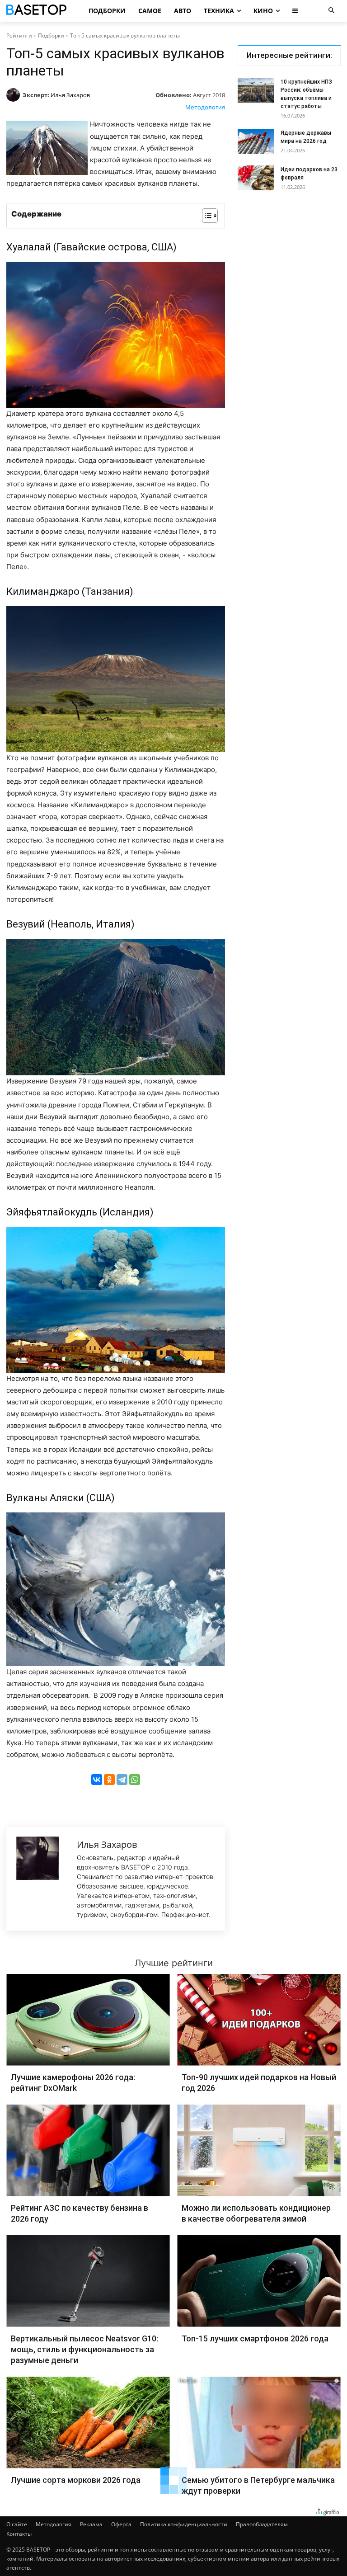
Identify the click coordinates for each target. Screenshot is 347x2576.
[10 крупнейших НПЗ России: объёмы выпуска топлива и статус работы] (256, 90)
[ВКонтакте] (97, 1780)
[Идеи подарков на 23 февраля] (256, 178)
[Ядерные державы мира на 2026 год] (256, 141)
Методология (205, 107)
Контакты (19, 2534)
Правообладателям (262, 2524)
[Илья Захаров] (14, 95)
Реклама (91, 2524)
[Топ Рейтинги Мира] (40, 11)
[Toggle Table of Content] (205, 216)
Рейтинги (19, 35)
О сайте (17, 2524)
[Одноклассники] (109, 1780)
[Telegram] (122, 1780)
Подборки (51, 35)
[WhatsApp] (135, 1780)
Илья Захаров (70, 95)
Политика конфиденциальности (184, 2524)
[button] (331, 11)
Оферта (121, 2524)
